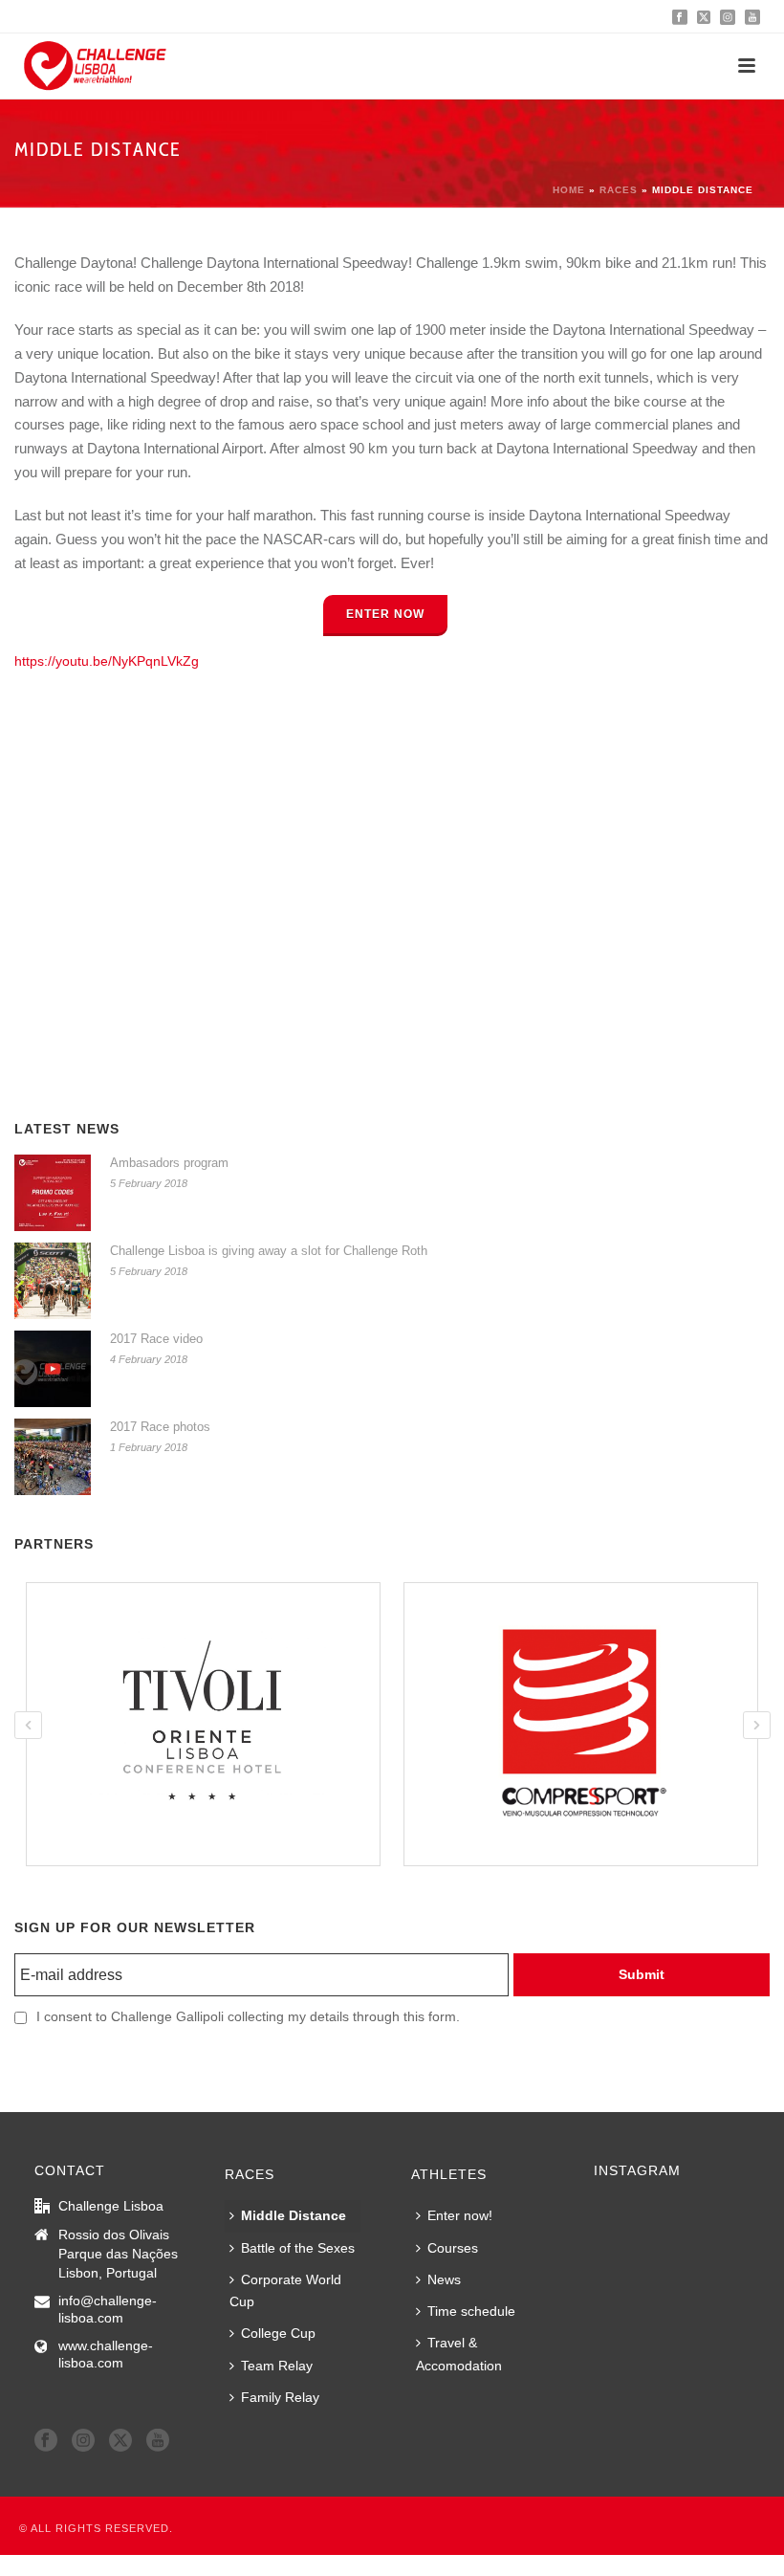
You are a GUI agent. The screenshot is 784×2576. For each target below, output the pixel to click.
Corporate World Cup (285, 2290)
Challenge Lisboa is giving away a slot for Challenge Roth (269, 1251)
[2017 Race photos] (53, 1457)
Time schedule (471, 2311)
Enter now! (460, 2215)
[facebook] (46, 2441)
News (444, 2279)
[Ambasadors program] (53, 1193)
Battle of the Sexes (298, 2248)
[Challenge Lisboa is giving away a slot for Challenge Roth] (53, 1281)
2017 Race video (156, 1339)
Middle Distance (294, 2215)
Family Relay (280, 2397)
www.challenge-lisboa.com (106, 2354)
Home (569, 190)
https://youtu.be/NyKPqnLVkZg (107, 661)
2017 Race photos (160, 1427)
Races (619, 190)
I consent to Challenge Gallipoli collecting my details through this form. (248, 2016)
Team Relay (277, 2366)
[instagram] (83, 2441)
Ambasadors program (169, 1163)
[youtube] (158, 2441)
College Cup (278, 2333)
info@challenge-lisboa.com (108, 2309)
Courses (453, 2248)
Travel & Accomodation (459, 2354)
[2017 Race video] (53, 1369)
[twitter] (120, 2441)
